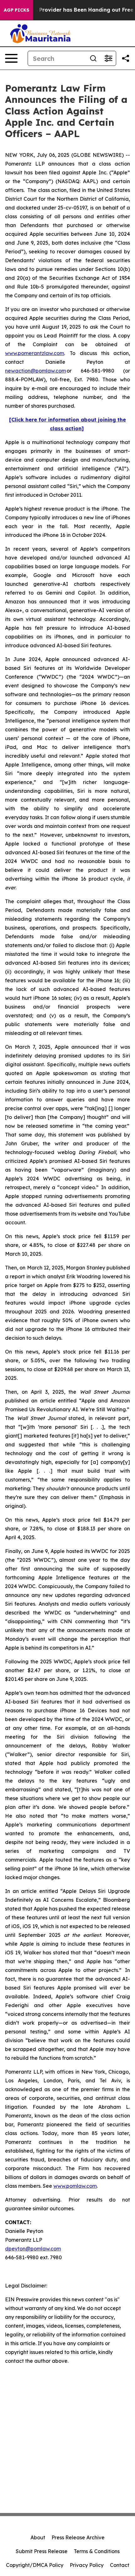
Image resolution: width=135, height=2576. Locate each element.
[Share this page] (126, 58)
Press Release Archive (78, 2537)
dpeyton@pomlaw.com (33, 2249)
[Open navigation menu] (11, 58)
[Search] (93, 58)
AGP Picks (16, 10)
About (38, 2537)
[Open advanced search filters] (108, 58)
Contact (120, 2565)
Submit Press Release (42, 2551)
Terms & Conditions (97, 2551)
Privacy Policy (87, 2565)
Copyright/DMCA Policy (35, 2565)
